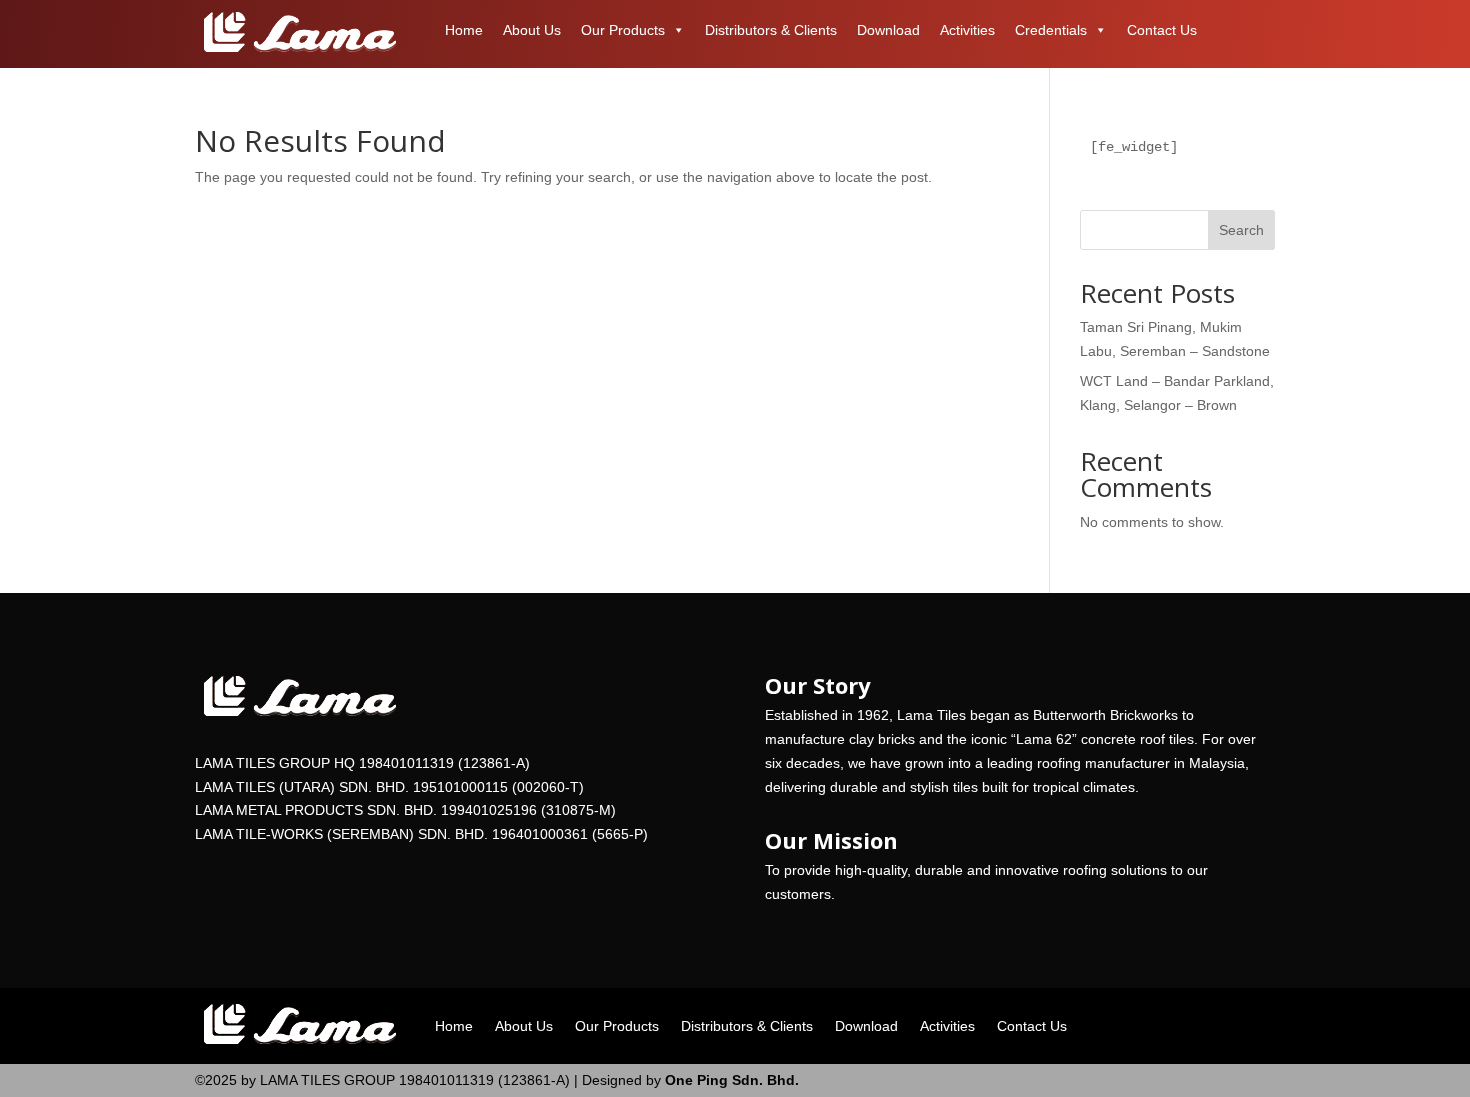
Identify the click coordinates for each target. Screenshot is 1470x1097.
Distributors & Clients (771, 30)
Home (464, 30)
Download (888, 30)
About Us (532, 30)
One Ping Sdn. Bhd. (730, 1080)
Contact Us (1162, 30)
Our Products (623, 30)
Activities (967, 30)
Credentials (1051, 30)
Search (1241, 230)
